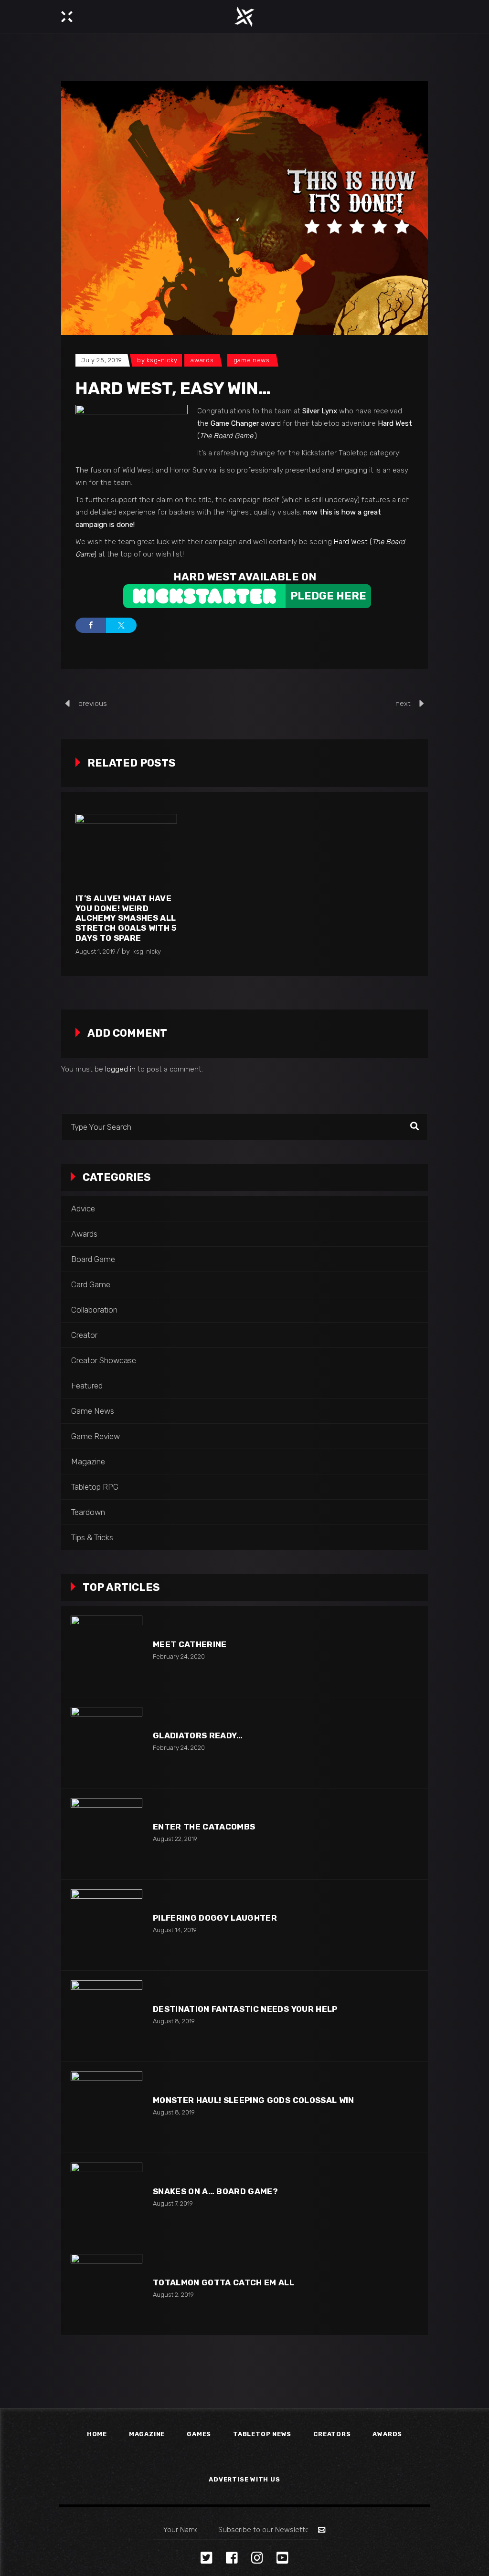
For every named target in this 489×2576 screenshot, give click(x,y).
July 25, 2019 (101, 360)
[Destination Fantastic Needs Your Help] (106, 2016)
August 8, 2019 (174, 2021)
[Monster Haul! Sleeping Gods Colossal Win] (106, 2107)
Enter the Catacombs (204, 1827)
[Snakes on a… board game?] (106, 2198)
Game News (252, 360)
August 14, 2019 (175, 1930)
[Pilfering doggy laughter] (106, 1925)
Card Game (91, 1284)
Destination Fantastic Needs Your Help (245, 2009)
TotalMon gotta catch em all (223, 2282)
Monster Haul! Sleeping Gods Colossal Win (254, 2100)
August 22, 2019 (175, 1839)
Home (97, 2434)
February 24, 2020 (179, 1656)
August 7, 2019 (173, 2203)
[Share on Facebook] (91, 625)
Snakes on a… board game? (215, 2191)
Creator (84, 1335)
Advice (83, 1209)
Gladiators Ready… (198, 1735)
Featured (87, 1386)
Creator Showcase (104, 1360)
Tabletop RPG (95, 1487)
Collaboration (94, 1310)
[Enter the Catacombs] (106, 1834)
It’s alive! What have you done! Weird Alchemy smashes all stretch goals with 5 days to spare (126, 918)
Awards (202, 360)
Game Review (96, 1436)
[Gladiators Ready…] (106, 1743)
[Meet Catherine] (106, 1651)
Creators (332, 2434)
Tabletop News (262, 2434)
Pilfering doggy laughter (215, 1918)
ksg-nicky (162, 360)
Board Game (93, 1259)
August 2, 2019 (173, 2295)
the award (239, 423)
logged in (120, 1069)
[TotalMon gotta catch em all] (106, 2290)
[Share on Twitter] (121, 625)
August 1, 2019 (96, 952)
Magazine (88, 1461)
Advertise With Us (244, 2479)
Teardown (88, 1512)
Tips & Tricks (92, 1537)
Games (199, 2434)
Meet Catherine (190, 1644)
